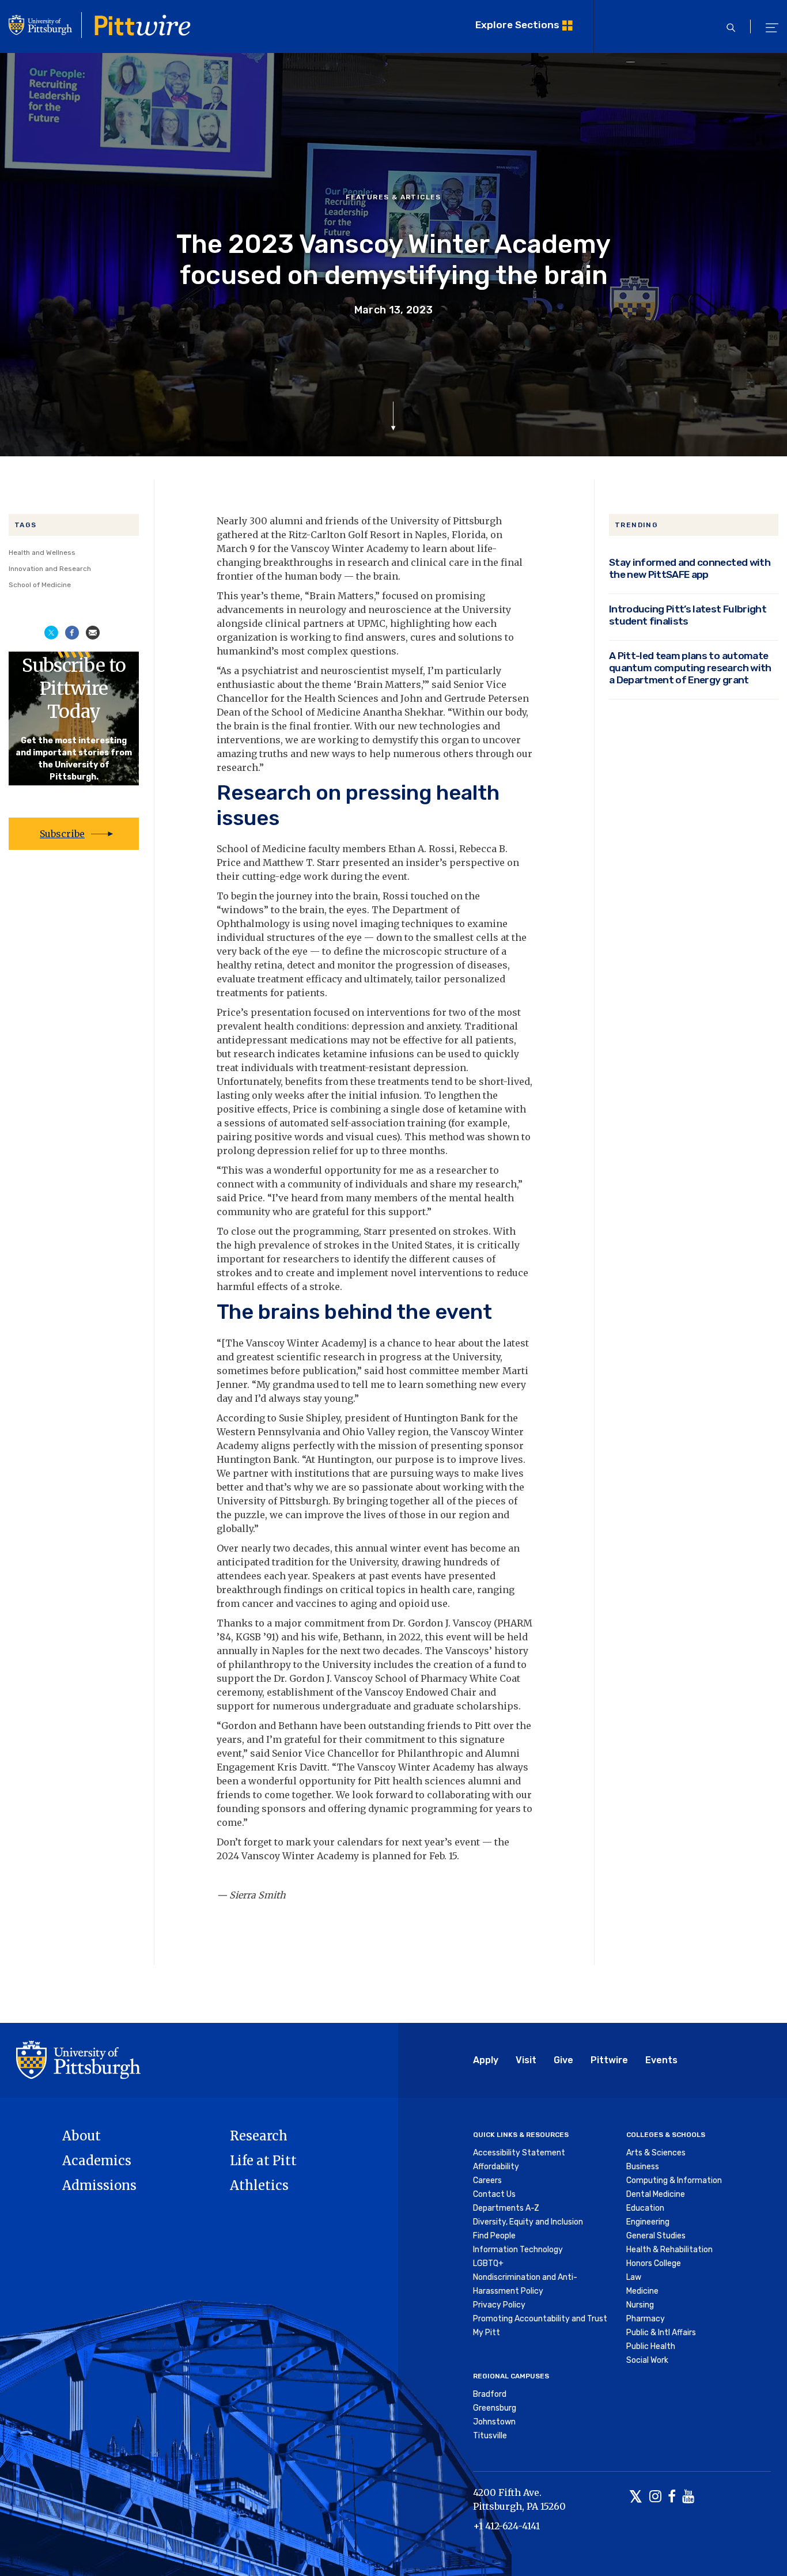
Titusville (490, 2436)
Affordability (496, 2167)
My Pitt (487, 2333)
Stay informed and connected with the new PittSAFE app (690, 568)
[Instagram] (655, 2497)
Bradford (490, 2394)
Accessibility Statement (519, 2153)
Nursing (640, 2305)
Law (634, 2277)
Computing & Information (674, 2180)
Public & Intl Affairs (661, 2333)
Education (645, 2208)
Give (563, 2060)
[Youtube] (688, 2497)
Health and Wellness (42, 553)
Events (661, 2060)
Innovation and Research (50, 569)
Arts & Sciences (656, 2153)
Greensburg (495, 2408)
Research (259, 2136)
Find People (494, 2236)
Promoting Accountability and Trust (540, 2319)
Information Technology (518, 2250)
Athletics (259, 2185)
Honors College (654, 2263)
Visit (526, 2060)
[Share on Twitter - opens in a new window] (51, 631)
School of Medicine (40, 585)
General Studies (656, 2236)
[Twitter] (636, 2497)
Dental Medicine (656, 2194)
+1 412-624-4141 (506, 2526)
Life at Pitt (263, 2161)
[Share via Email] (93, 631)
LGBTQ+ (488, 2263)
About (82, 2136)
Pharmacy (646, 2319)
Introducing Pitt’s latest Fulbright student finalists (688, 615)
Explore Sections (517, 25)
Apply (486, 2060)
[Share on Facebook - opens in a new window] (72, 631)
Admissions (99, 2185)
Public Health (651, 2346)
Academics (97, 2161)
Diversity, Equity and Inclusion (528, 2222)
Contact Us (494, 2194)
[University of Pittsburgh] (78, 2059)
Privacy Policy (499, 2305)
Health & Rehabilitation (669, 2250)
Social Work (647, 2360)
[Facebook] (672, 2497)
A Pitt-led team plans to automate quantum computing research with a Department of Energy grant (690, 668)
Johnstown (494, 2422)
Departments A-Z (506, 2208)
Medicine (642, 2291)
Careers (487, 2180)
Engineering (648, 2222)
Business (643, 2167)
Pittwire (609, 2060)
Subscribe (62, 834)
